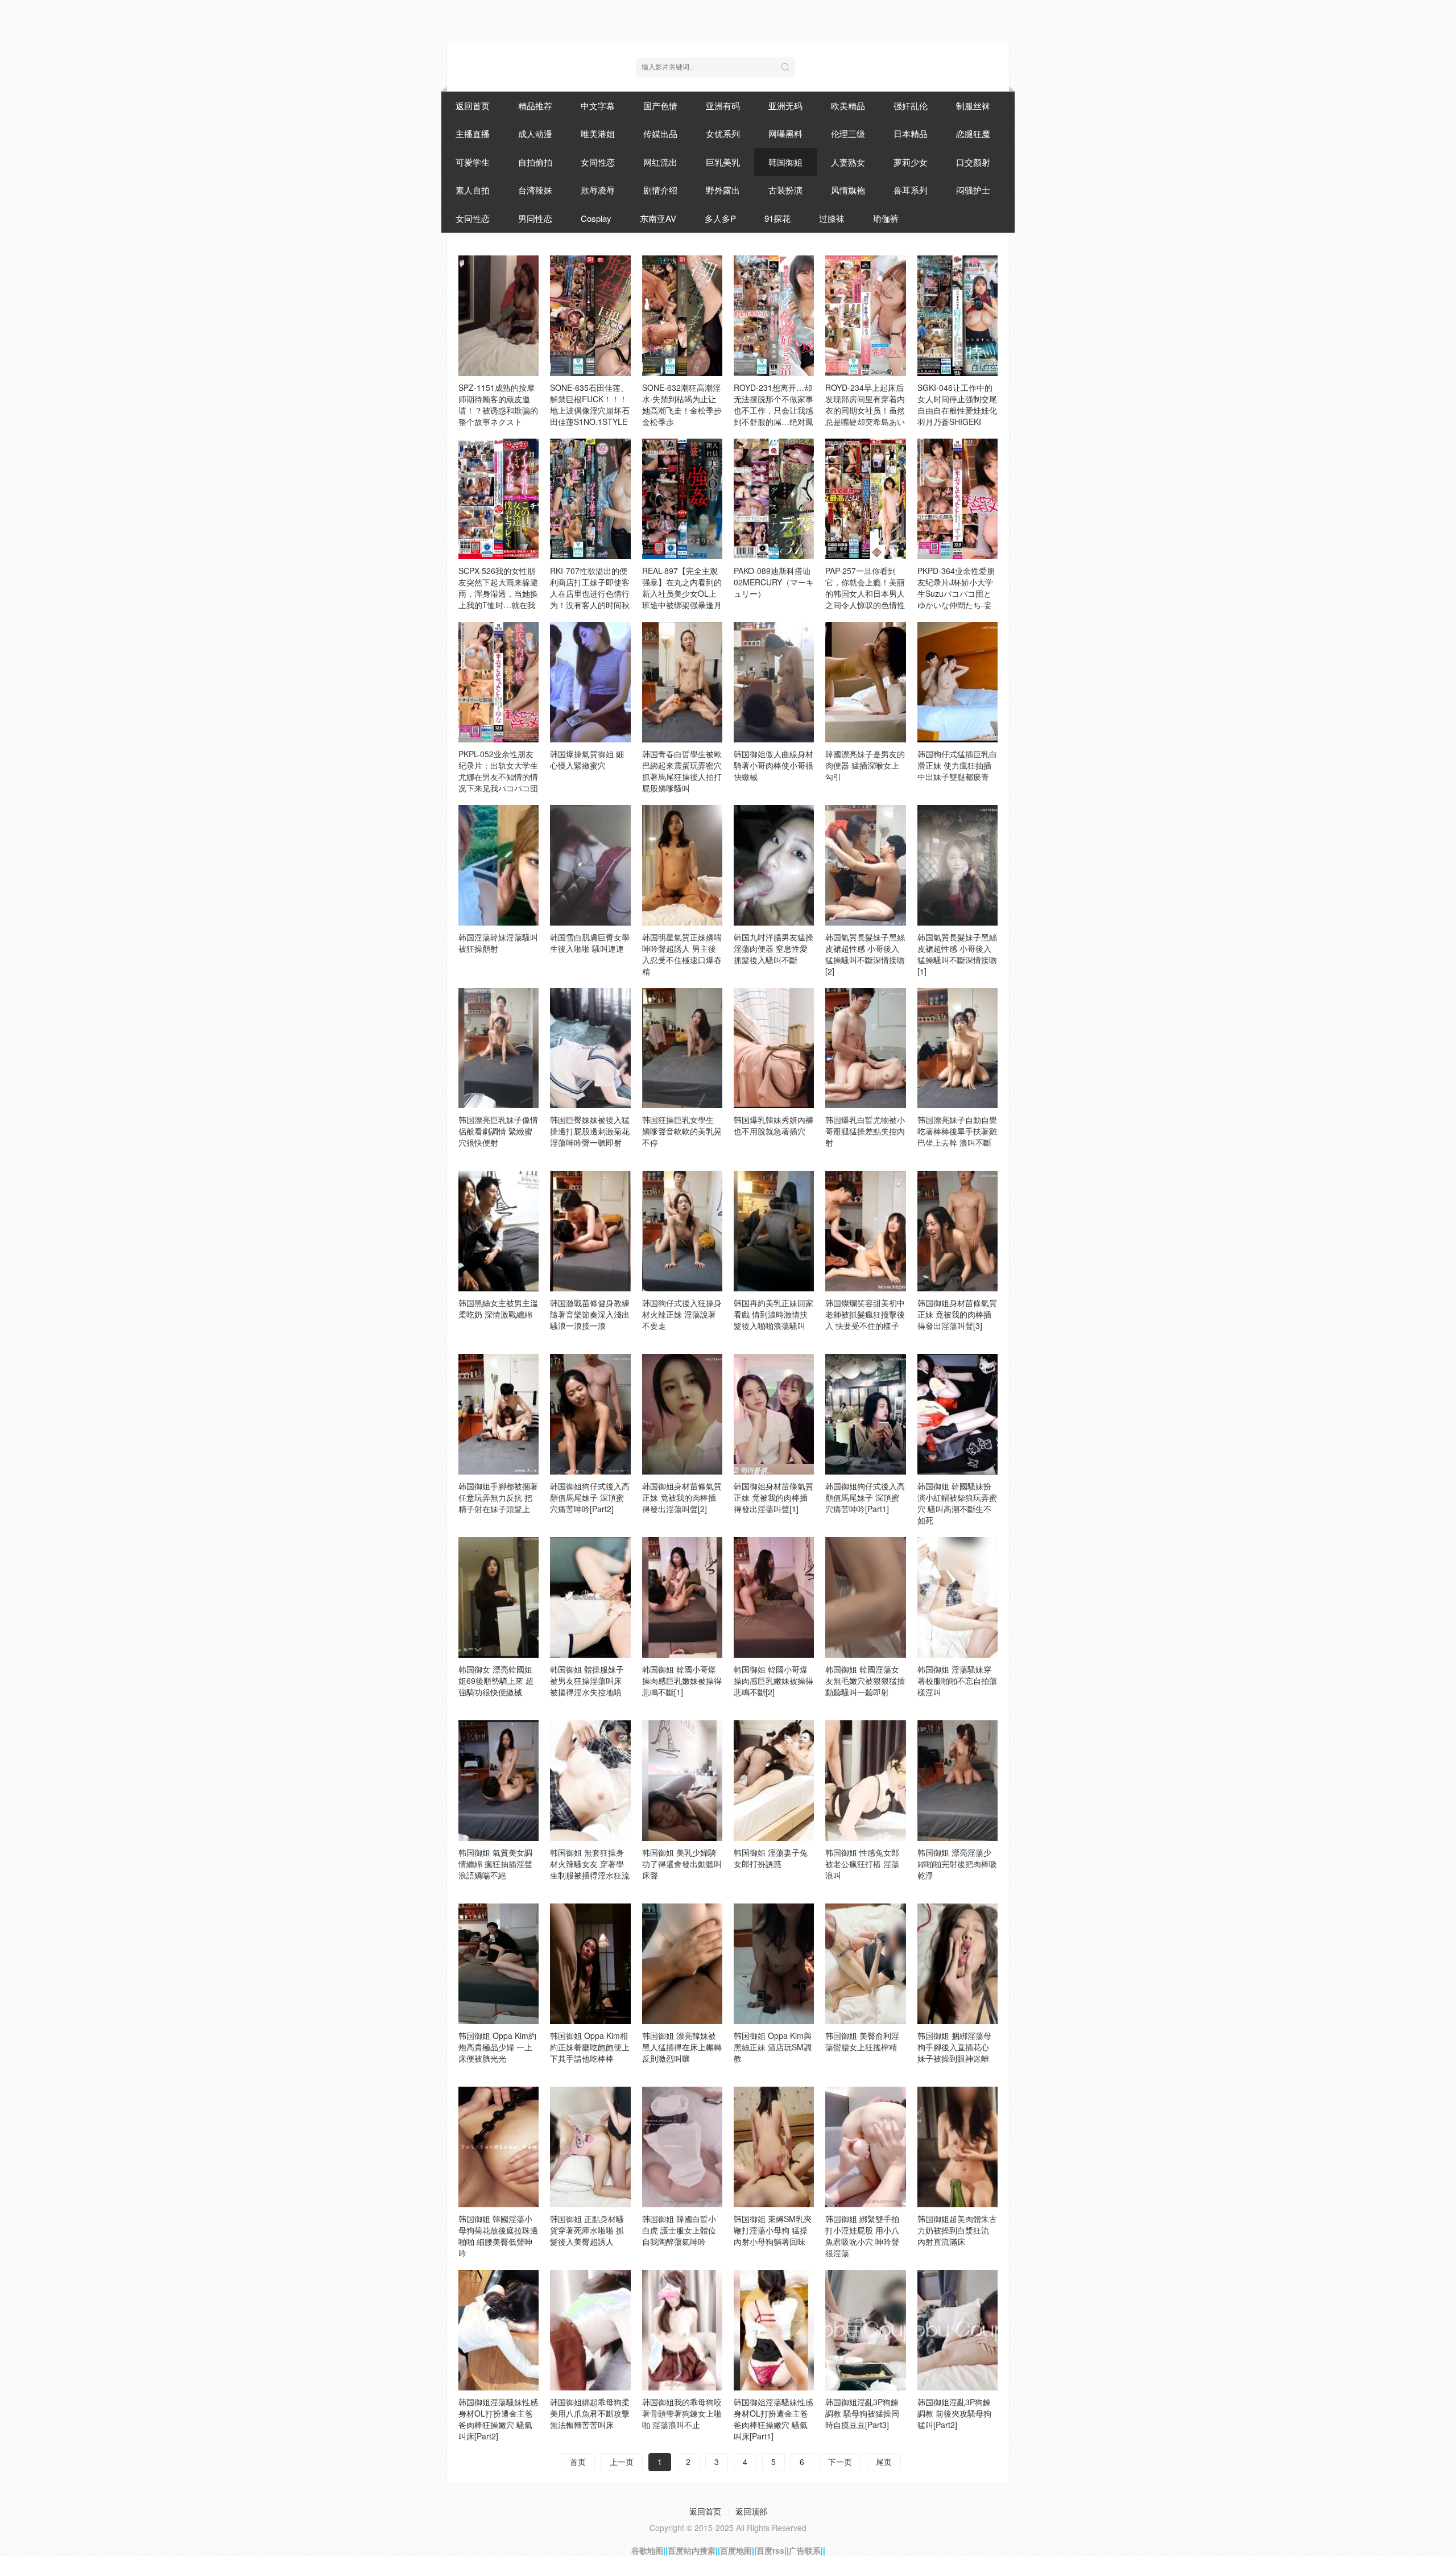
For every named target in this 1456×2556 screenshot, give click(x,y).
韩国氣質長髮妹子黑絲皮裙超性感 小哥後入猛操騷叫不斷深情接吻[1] (957, 954)
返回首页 (473, 106)
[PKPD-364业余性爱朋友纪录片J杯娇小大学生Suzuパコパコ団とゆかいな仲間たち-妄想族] (957, 499)
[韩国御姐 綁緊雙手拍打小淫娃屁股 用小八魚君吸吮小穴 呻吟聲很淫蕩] (865, 2147)
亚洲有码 (723, 106)
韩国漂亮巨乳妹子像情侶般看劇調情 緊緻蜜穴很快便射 (498, 1131)
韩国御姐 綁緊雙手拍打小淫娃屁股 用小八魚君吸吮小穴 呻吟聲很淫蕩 (862, 2236)
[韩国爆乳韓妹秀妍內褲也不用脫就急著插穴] (774, 1048)
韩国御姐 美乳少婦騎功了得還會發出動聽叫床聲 (682, 1864)
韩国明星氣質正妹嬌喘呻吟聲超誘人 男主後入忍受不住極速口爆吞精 (682, 954)
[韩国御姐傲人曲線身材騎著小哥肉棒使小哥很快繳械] (774, 682)
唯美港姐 (598, 133)
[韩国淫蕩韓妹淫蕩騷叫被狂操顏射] (499, 865)
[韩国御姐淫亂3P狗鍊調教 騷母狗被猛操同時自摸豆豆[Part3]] (865, 2330)
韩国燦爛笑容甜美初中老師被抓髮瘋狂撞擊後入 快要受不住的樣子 (865, 1314)
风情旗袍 (848, 190)
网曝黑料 (785, 133)
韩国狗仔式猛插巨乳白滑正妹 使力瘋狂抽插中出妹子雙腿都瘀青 (957, 765)
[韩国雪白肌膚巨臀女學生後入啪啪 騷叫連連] (590, 865)
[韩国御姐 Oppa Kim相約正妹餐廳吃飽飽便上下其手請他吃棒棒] (590, 1964)
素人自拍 (473, 190)
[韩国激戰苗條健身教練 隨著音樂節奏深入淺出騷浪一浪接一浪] (590, 1231)
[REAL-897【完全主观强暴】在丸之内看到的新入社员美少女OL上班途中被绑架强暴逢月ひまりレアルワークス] (682, 499)
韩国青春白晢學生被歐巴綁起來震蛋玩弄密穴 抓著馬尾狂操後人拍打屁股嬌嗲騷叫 (682, 771)
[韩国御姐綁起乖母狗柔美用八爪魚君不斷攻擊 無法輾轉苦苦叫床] (590, 2330)
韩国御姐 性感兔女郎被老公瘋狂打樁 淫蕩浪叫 (862, 1864)
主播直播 (473, 133)
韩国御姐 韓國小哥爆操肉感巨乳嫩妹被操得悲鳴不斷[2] (773, 1680)
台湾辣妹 (535, 190)
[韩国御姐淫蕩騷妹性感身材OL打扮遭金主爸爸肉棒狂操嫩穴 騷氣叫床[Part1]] (774, 2330)
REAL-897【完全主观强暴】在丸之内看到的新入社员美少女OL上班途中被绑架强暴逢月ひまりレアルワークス (682, 593)
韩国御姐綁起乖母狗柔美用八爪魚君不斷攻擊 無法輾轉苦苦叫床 (590, 2413)
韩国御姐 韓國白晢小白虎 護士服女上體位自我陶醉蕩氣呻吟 (679, 2230)
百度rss (770, 2550)
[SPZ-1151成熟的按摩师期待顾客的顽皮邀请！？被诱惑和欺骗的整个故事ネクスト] (499, 316)
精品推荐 (535, 106)
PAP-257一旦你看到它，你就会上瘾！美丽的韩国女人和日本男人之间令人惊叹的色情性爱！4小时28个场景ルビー (865, 599)
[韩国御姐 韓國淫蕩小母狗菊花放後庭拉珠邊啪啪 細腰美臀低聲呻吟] (499, 2147)
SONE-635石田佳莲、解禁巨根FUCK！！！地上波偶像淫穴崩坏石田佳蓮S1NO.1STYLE (590, 404)
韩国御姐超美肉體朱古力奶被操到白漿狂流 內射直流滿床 (957, 2230)
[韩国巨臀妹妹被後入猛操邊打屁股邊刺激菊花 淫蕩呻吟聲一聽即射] (590, 1048)
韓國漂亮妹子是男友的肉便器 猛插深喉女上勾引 (865, 765)
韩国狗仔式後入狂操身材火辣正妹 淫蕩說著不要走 (682, 1314)
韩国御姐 (785, 162)
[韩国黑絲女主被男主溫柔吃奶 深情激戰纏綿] (499, 1231)
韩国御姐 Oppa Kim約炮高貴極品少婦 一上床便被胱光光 (497, 2047)
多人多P (720, 218)
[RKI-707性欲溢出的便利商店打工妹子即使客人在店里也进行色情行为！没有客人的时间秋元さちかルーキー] (590, 499)
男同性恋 (535, 218)
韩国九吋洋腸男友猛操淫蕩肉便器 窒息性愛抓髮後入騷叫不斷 (773, 948)
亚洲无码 (785, 106)
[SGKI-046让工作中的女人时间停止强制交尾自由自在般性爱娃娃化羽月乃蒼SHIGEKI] (957, 316)
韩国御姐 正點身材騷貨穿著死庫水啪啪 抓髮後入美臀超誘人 (587, 2230)
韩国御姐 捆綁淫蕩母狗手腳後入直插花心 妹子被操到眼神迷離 (954, 2047)
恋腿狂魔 (973, 133)
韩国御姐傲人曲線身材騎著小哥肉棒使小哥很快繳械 (773, 765)
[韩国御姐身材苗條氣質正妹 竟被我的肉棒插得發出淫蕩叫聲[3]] (957, 1231)
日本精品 (911, 133)
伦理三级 (848, 133)
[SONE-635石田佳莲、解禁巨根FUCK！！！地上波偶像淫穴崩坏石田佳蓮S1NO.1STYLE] (590, 316)
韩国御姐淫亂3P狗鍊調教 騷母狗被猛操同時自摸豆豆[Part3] (862, 2413)
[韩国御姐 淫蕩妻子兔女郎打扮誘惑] (774, 1781)
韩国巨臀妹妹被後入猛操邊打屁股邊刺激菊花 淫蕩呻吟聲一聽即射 (590, 1131)
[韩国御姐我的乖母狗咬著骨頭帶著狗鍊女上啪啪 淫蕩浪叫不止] (682, 2330)
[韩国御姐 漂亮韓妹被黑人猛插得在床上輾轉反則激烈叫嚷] (682, 1964)
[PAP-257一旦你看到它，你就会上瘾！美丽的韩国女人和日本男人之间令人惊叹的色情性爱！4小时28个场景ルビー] (865, 499)
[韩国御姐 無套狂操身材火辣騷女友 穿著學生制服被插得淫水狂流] (590, 1781)
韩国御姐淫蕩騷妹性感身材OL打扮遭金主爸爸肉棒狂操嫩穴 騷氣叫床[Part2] (498, 2419)
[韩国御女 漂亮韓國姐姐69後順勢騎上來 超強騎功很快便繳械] (499, 1597)
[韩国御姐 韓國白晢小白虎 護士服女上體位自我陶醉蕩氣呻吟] (682, 2147)
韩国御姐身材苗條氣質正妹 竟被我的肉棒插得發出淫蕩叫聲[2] (682, 1497)
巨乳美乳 (723, 162)
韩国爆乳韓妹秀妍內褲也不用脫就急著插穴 (773, 1125)
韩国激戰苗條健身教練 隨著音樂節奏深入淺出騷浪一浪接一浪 (590, 1314)
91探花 (777, 218)
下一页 (840, 2462)
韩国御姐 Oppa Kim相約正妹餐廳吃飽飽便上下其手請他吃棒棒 (590, 2047)
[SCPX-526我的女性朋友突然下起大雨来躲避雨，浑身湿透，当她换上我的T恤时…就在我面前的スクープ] (499, 499)
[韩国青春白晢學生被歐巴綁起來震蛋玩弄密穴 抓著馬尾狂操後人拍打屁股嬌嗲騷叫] (682, 682)
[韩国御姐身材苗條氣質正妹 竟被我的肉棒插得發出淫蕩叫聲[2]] (682, 1414)
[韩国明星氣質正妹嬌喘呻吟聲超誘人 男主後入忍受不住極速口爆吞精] (682, 865)
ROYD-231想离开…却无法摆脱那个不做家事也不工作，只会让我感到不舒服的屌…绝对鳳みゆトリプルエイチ (773, 410)
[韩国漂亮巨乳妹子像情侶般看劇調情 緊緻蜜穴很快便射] (499, 1048)
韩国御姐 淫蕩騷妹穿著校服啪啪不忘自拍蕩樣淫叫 (957, 1680)
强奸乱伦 (911, 106)
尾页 (884, 2462)
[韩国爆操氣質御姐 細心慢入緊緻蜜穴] (590, 682)
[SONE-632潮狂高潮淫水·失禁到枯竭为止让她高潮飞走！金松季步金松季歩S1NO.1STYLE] (682, 316)
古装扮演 (785, 190)
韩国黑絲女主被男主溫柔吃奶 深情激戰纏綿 (498, 1308)
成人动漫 (535, 133)
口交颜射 (973, 162)
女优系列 (723, 133)
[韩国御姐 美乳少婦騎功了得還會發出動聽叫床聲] (682, 1781)
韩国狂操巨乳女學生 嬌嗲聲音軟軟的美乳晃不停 (682, 1131)
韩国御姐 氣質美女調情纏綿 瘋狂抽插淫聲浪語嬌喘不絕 (495, 1864)
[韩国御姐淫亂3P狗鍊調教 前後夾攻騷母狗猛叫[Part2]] (957, 2330)
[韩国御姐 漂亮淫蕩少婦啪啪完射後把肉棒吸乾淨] (957, 1781)
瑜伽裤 (886, 218)
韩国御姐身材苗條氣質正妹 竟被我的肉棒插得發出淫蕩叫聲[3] (957, 1314)
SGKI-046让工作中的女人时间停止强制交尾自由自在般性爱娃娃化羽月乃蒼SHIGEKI (957, 404)
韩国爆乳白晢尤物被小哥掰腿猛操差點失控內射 (865, 1131)
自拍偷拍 (535, 162)
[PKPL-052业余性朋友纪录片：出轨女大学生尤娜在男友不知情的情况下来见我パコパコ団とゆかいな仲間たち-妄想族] (499, 682)
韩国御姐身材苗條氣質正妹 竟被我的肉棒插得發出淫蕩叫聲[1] (773, 1497)
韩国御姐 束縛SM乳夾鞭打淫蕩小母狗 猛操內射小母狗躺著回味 (773, 2230)
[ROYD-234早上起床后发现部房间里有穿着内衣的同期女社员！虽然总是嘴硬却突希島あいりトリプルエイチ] (865, 316)
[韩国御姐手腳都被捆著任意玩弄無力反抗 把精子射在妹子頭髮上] (499, 1414)
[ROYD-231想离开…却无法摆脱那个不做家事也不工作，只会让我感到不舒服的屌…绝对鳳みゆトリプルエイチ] (774, 316)
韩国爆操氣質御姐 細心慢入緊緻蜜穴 (587, 759)
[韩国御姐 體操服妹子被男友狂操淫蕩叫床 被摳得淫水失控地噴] (590, 1597)
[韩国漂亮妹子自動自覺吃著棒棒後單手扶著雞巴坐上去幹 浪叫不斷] (957, 1048)
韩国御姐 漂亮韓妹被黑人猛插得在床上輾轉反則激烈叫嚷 (682, 2047)
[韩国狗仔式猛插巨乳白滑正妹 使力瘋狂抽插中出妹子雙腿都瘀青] (957, 682)
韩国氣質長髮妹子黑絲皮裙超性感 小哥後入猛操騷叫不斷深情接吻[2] (865, 954)
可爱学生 (473, 162)
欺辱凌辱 (598, 190)
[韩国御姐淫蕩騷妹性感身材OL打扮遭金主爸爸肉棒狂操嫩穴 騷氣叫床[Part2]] (499, 2330)
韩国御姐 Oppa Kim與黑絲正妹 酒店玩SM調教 (773, 2047)
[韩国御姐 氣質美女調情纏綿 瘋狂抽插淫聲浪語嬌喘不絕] (499, 1781)
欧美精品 (848, 106)
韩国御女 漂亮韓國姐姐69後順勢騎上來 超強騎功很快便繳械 (496, 1680)
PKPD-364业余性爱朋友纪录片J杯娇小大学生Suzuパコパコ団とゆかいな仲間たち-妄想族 (956, 593)
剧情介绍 (660, 190)
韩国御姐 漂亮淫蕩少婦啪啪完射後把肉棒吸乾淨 (957, 1864)
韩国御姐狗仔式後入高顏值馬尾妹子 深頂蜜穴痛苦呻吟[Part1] (865, 1497)
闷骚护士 (973, 190)
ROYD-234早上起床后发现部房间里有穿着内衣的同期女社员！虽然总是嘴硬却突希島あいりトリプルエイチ (865, 410)
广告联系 (805, 2550)
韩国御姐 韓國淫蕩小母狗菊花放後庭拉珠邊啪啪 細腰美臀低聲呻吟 (498, 2236)
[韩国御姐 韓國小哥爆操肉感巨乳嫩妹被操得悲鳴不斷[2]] (774, 1597)
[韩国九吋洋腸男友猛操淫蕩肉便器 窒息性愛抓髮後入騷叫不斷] (774, 865)
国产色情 (660, 106)
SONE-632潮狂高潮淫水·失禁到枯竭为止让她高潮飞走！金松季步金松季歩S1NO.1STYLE (682, 410)
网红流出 (660, 162)
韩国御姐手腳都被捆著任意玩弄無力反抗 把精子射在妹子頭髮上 (498, 1497)
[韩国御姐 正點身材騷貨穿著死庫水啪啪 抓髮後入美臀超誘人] (590, 2147)
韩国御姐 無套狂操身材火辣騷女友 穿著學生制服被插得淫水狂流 (590, 1864)
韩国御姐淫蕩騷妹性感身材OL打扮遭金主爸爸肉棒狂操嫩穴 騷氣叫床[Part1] (773, 2419)
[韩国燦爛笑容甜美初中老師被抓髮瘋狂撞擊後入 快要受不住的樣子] (865, 1231)
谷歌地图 (647, 2550)
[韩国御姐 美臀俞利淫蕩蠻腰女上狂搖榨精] (865, 1964)
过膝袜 (832, 218)
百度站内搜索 (692, 2550)
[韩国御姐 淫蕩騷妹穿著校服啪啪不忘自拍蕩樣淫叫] (957, 1597)
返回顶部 (751, 2511)
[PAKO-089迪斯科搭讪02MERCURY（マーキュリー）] (774, 499)
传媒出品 (660, 133)
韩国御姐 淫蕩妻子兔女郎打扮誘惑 (771, 1858)
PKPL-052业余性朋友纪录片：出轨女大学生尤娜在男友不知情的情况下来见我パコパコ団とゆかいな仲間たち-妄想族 (498, 782)
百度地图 (736, 2550)
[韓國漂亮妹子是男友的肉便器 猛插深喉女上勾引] (865, 682)
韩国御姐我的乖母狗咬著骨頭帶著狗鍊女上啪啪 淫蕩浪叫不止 (682, 2413)
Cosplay (596, 218)
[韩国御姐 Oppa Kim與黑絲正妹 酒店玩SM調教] (774, 1964)
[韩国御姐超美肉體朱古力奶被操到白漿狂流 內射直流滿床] (957, 2147)
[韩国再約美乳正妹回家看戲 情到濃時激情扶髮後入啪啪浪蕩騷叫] (774, 1231)
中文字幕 (598, 106)
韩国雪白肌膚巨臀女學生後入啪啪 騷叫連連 (590, 943)
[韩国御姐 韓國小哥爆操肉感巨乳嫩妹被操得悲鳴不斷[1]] (682, 1597)
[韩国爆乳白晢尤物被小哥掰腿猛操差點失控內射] (865, 1048)
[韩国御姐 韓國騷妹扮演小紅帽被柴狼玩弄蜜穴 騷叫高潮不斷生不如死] (957, 1414)
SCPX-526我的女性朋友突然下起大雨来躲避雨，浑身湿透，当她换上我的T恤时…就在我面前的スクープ (498, 593)
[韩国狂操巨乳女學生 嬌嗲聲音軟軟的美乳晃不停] (682, 1048)
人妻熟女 (848, 162)
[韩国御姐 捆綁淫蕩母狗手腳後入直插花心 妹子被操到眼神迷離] (957, 1964)
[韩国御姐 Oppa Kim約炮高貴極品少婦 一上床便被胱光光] (499, 1964)
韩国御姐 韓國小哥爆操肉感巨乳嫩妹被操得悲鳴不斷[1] (682, 1680)
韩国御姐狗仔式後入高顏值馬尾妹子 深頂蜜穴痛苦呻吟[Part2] (590, 1497)
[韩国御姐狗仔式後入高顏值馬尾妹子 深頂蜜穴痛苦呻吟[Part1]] (865, 1414)
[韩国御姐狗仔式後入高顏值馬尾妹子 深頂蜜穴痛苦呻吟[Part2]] (590, 1414)
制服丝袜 (973, 106)
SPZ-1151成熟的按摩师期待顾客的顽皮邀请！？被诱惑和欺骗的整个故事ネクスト (498, 404)
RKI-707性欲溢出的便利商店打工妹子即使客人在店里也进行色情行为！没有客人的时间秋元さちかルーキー (590, 593)
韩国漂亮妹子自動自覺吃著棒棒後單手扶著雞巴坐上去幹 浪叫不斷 (957, 1131)
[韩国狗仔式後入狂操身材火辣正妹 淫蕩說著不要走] (682, 1231)
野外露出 (723, 190)
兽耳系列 (911, 190)
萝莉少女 (911, 162)
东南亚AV (658, 218)
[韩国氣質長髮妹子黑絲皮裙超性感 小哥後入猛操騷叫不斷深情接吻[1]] (957, 865)
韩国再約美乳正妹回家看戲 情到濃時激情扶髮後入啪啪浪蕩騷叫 (773, 1314)
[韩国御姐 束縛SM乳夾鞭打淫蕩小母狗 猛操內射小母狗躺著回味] (774, 2147)
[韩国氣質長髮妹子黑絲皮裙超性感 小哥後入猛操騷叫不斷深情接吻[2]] (865, 865)
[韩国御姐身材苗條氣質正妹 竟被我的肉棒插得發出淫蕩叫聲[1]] (774, 1414)
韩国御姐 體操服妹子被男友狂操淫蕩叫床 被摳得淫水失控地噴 (587, 1680)
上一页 (622, 2462)
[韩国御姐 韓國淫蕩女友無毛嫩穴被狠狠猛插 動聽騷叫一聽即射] (865, 1597)
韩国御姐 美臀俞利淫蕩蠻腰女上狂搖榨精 (862, 2041)
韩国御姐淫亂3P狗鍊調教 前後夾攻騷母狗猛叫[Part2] (954, 2413)
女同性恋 (598, 162)
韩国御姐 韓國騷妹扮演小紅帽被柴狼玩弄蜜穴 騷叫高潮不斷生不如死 (957, 1503)
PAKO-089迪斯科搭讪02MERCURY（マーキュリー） (774, 582)
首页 (578, 2462)
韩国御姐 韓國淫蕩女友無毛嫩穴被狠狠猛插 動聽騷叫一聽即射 (865, 1680)
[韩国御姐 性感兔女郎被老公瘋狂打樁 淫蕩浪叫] (865, 1781)
